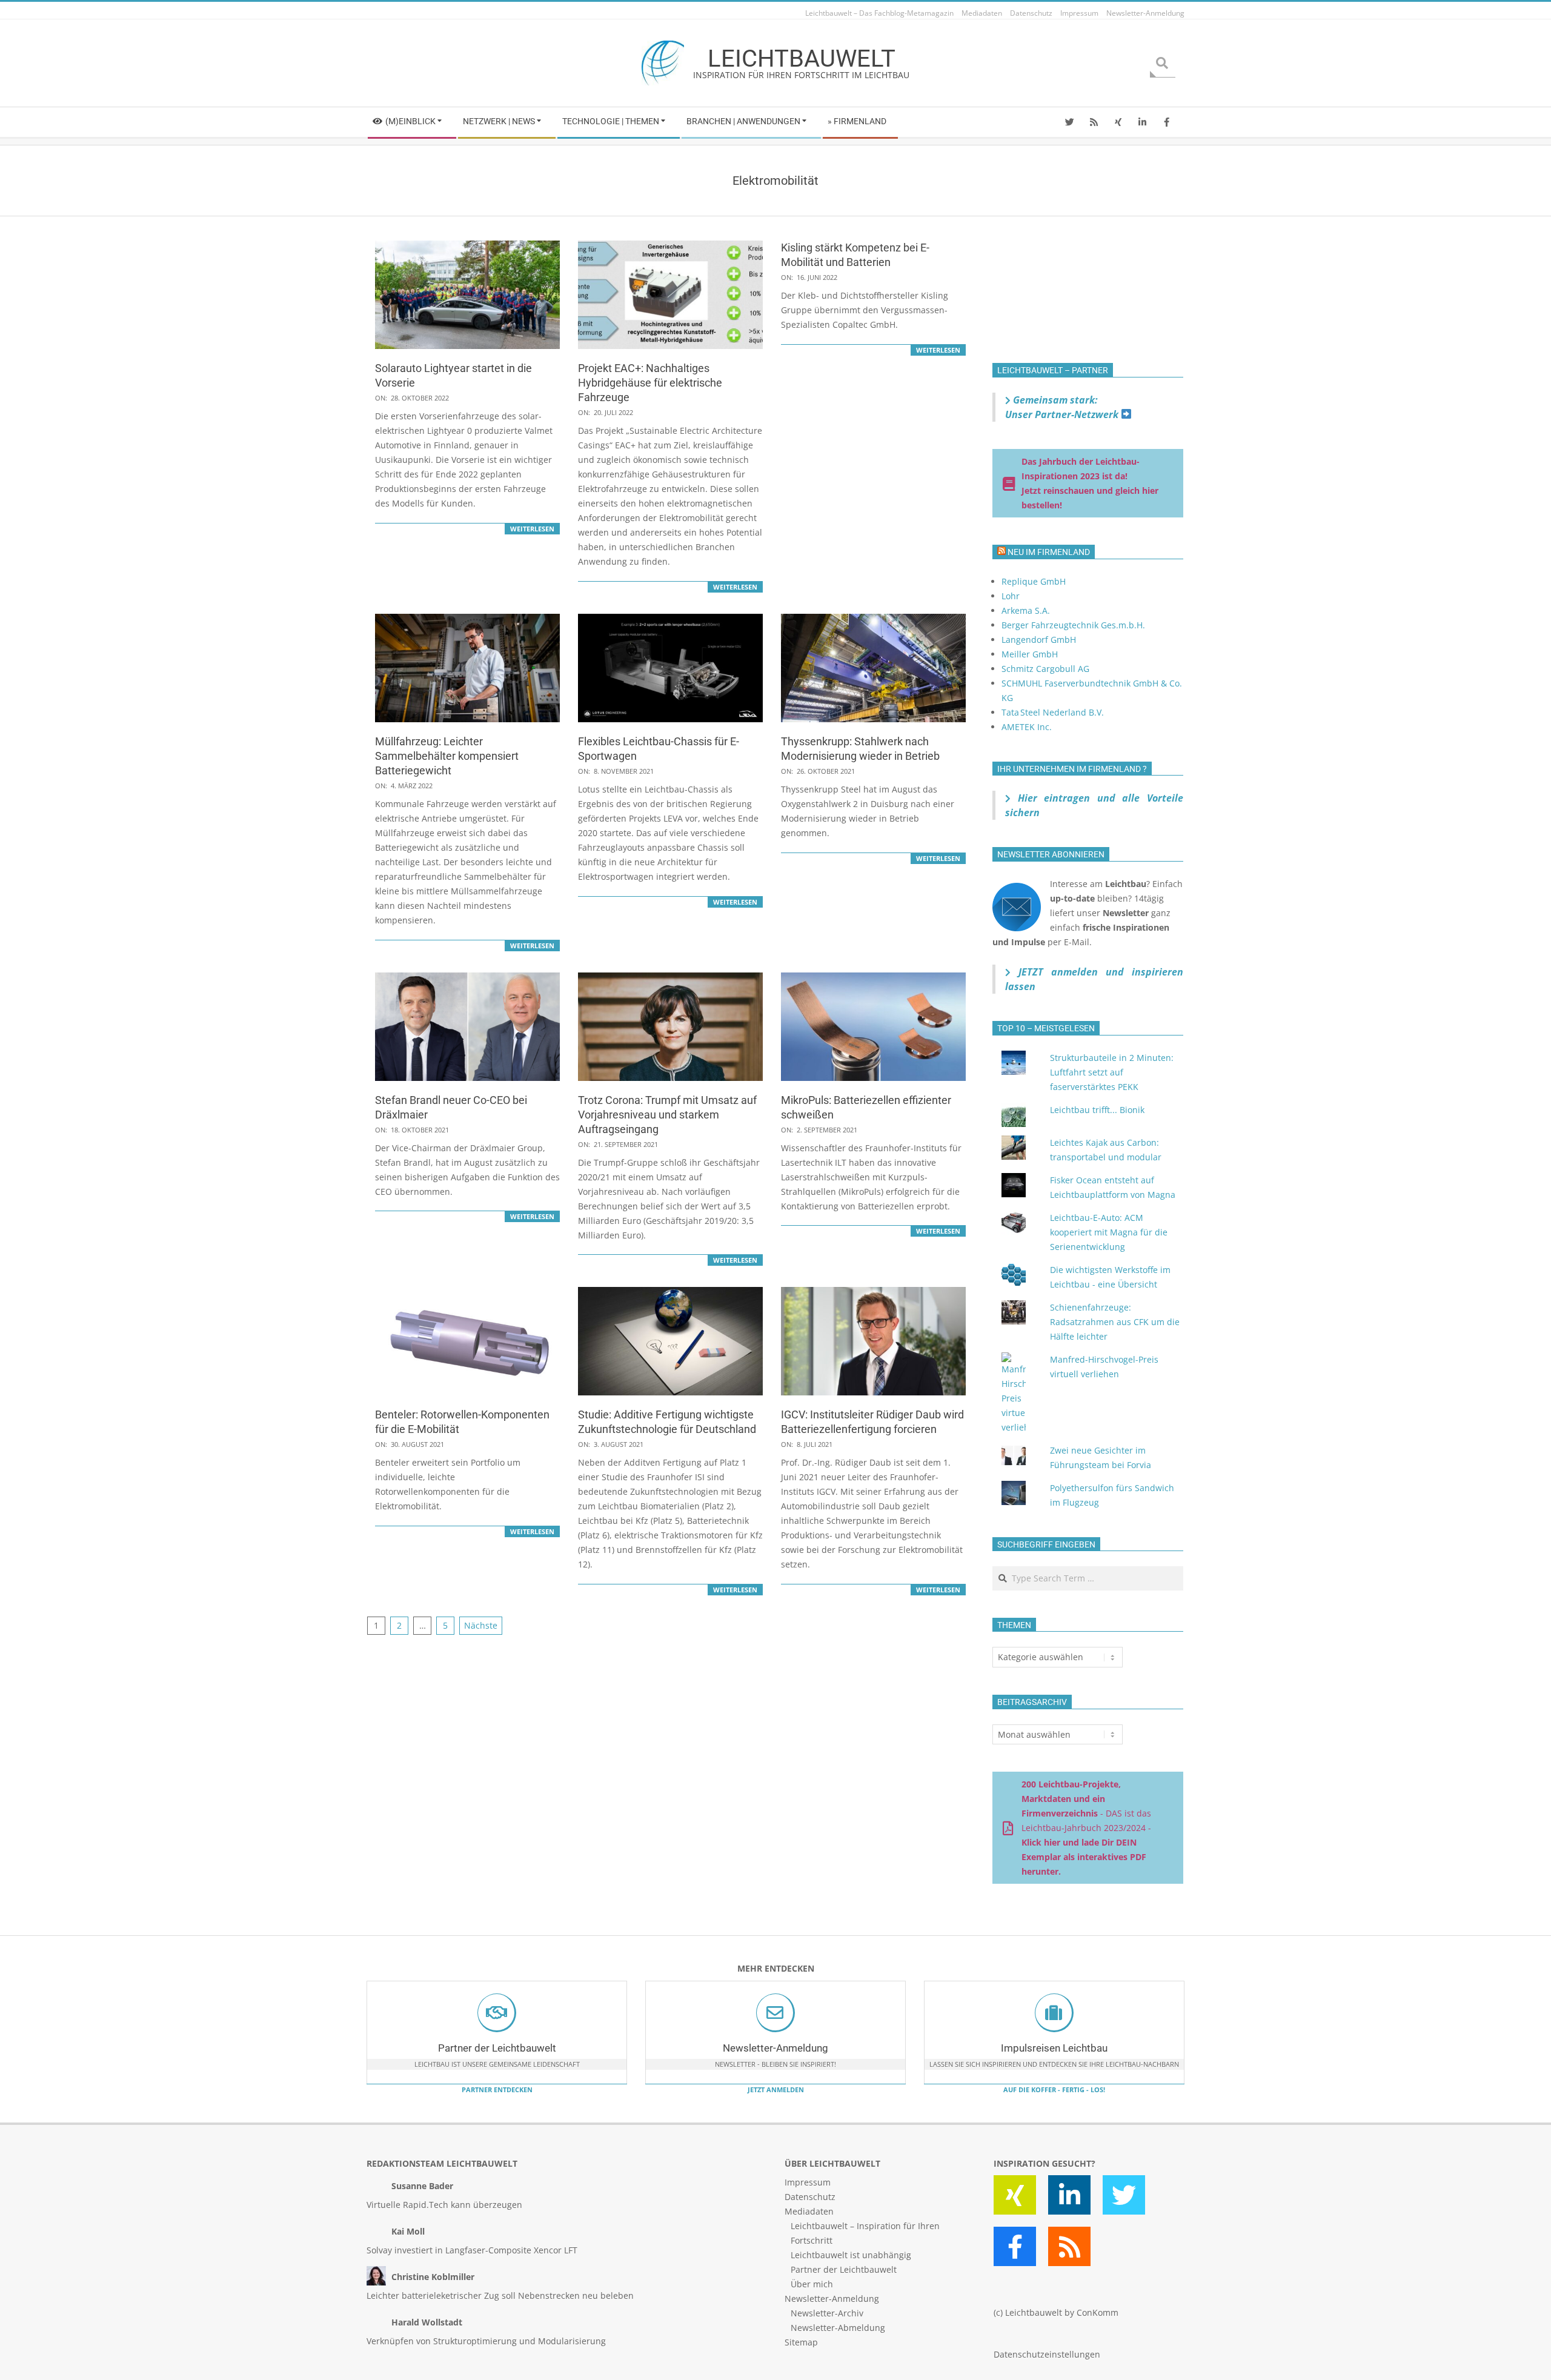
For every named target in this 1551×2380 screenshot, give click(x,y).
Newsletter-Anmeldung (775, 2048)
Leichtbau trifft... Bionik (1097, 1110)
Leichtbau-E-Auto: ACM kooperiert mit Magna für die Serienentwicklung (1109, 1232)
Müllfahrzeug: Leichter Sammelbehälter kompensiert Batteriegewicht (447, 756)
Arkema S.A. (1026, 610)
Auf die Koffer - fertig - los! (1054, 2089)
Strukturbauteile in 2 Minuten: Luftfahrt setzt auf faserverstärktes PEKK (1112, 1072)
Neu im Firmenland (1049, 552)
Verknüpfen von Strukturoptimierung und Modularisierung (486, 2341)
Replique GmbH (1034, 581)
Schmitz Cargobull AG (1045, 669)
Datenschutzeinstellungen (1047, 2354)
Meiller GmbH (1030, 654)
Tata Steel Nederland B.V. (1053, 712)
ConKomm (1098, 2312)
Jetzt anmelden (776, 2089)
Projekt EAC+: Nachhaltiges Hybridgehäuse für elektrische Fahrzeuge (650, 383)
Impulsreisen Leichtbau (1054, 2048)
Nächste (481, 1625)
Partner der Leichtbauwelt (497, 2048)
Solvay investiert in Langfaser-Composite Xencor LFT (472, 2250)
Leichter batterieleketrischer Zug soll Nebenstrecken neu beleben (500, 2295)
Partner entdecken (497, 2089)
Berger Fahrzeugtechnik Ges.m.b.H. (1073, 625)
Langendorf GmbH (1039, 640)
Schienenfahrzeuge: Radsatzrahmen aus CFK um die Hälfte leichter (1115, 1322)
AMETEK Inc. (1027, 727)
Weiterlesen (532, 529)
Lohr (1011, 596)
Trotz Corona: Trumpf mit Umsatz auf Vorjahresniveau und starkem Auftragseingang (667, 1115)
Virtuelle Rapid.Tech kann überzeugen (444, 2205)
